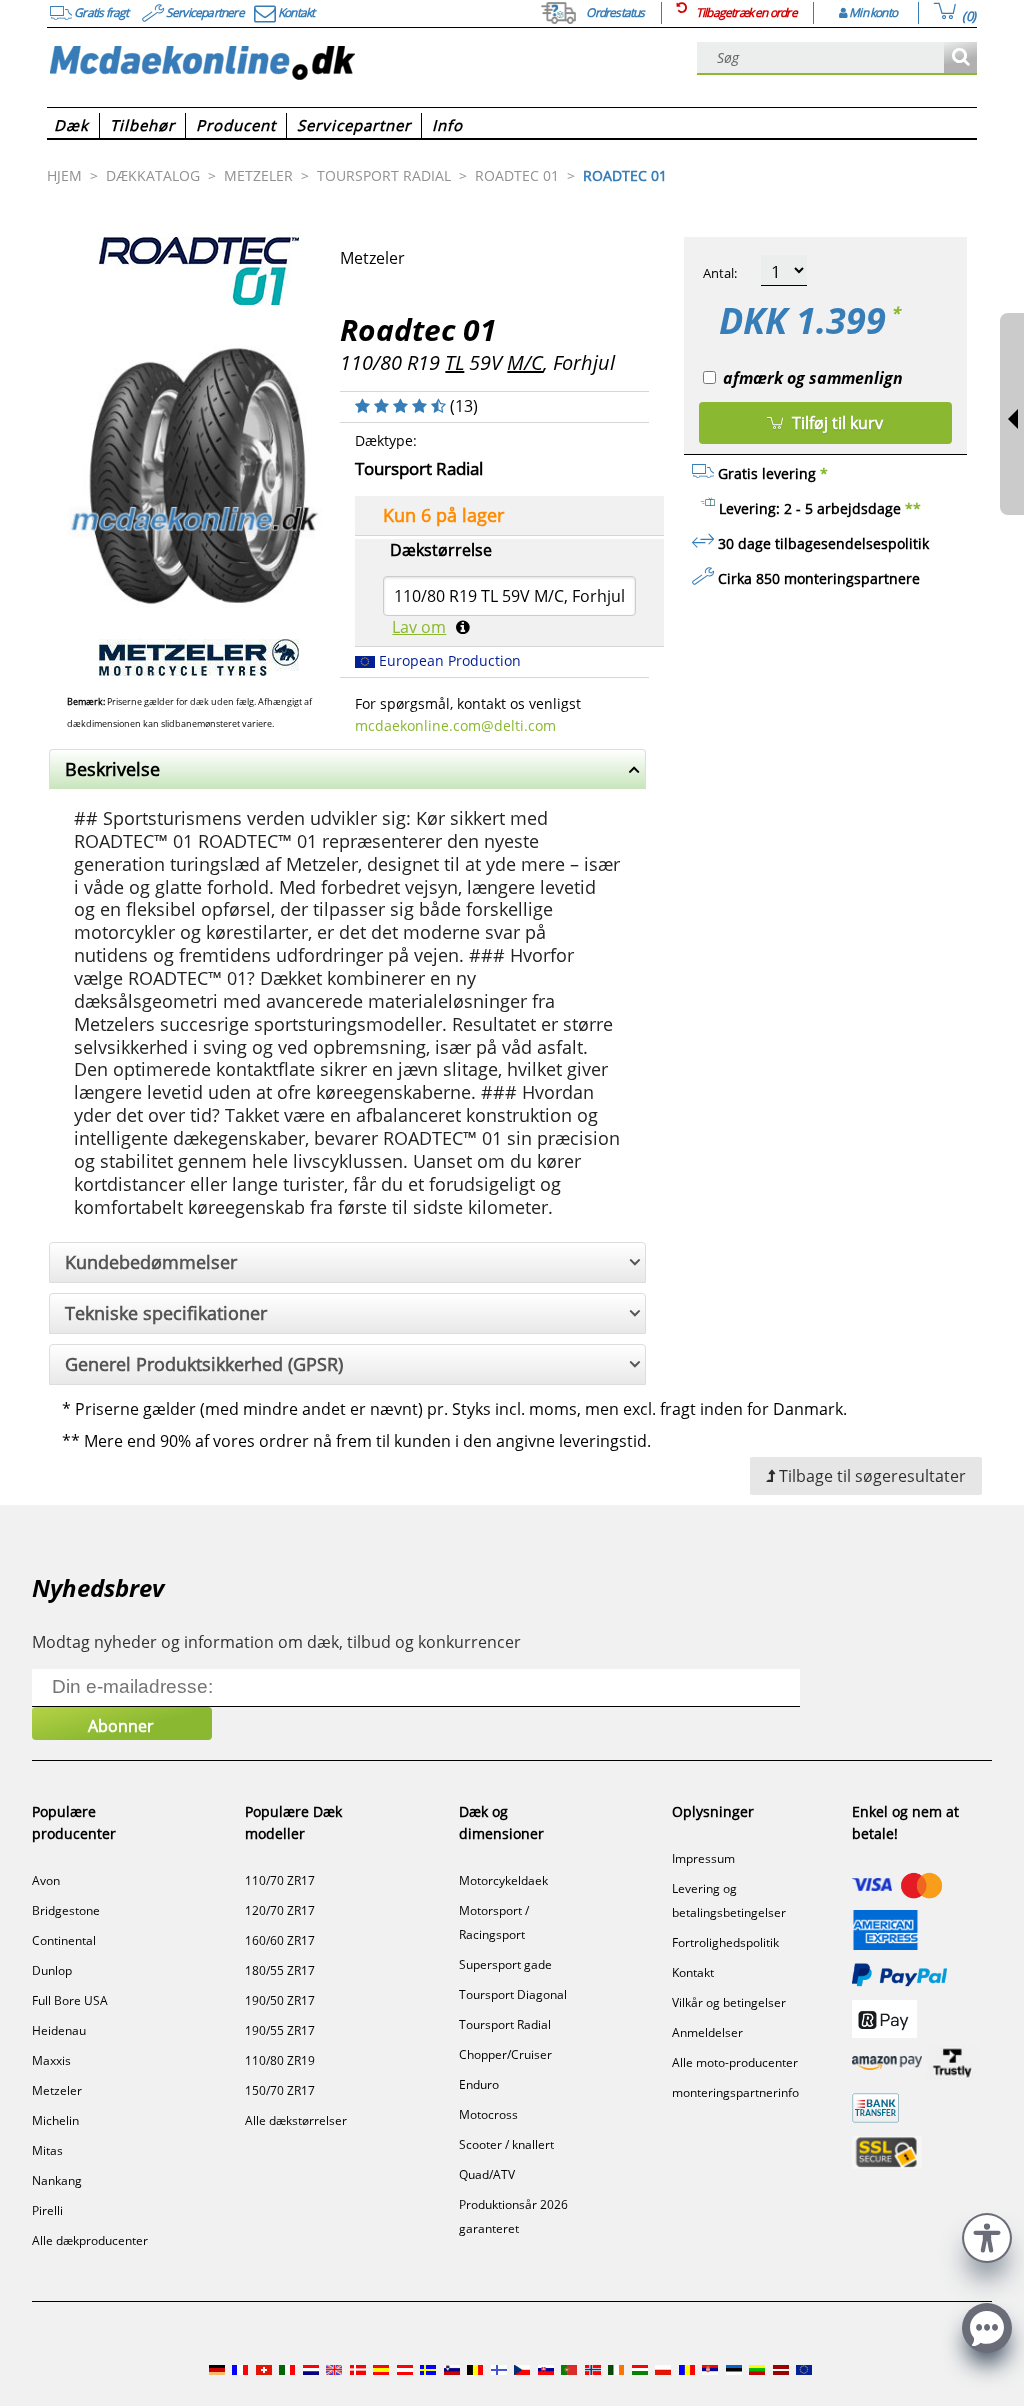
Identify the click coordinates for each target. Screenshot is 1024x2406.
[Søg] (960, 58)
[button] (987, 2235)
